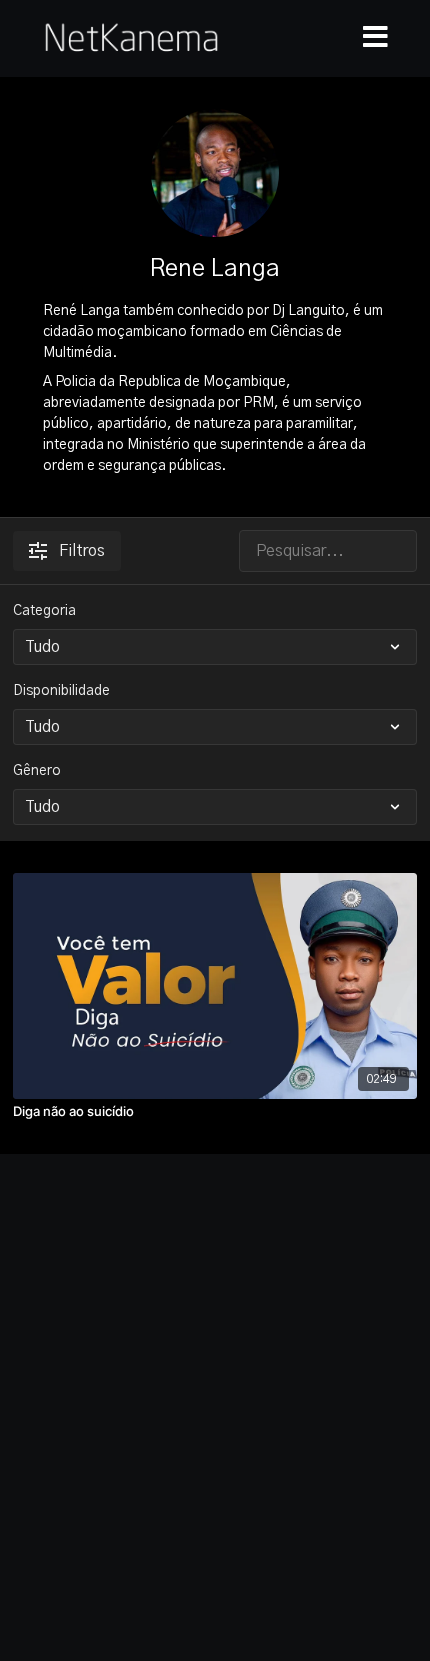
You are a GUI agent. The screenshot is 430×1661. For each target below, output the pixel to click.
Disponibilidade (61, 691)
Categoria (44, 611)
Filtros (82, 551)
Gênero (37, 771)
